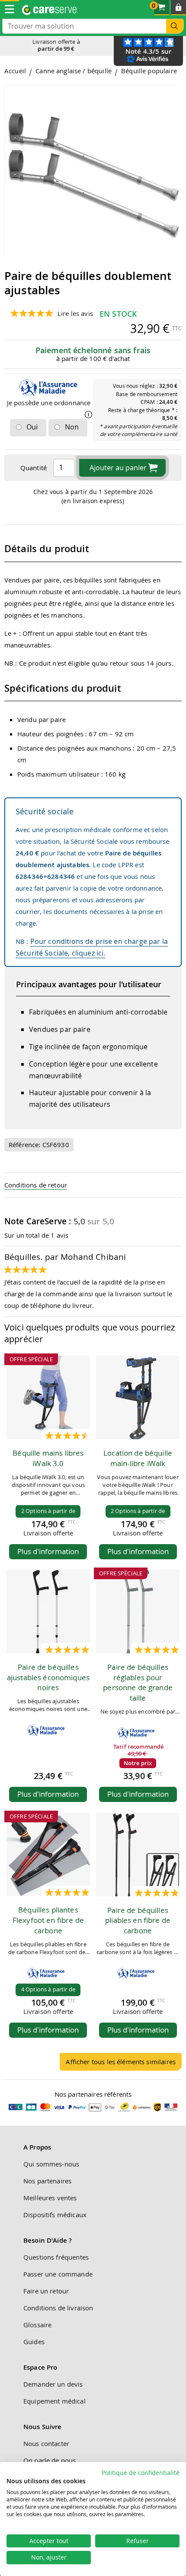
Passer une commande (58, 2274)
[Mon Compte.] (178, 8)
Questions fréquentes (56, 2257)
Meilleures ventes (50, 2198)
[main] (93, 1072)
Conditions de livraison (58, 2308)
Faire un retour (46, 2291)
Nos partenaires (47, 2181)
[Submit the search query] (175, 26)
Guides (34, 2342)
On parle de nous (50, 2460)
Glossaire (37, 2325)
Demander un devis (53, 2384)
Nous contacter (46, 2443)
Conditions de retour (36, 1185)
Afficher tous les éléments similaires (121, 2062)
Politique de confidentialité (141, 2473)
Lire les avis (75, 313)
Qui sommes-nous (51, 2164)
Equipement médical (55, 2401)
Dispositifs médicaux (55, 2215)
